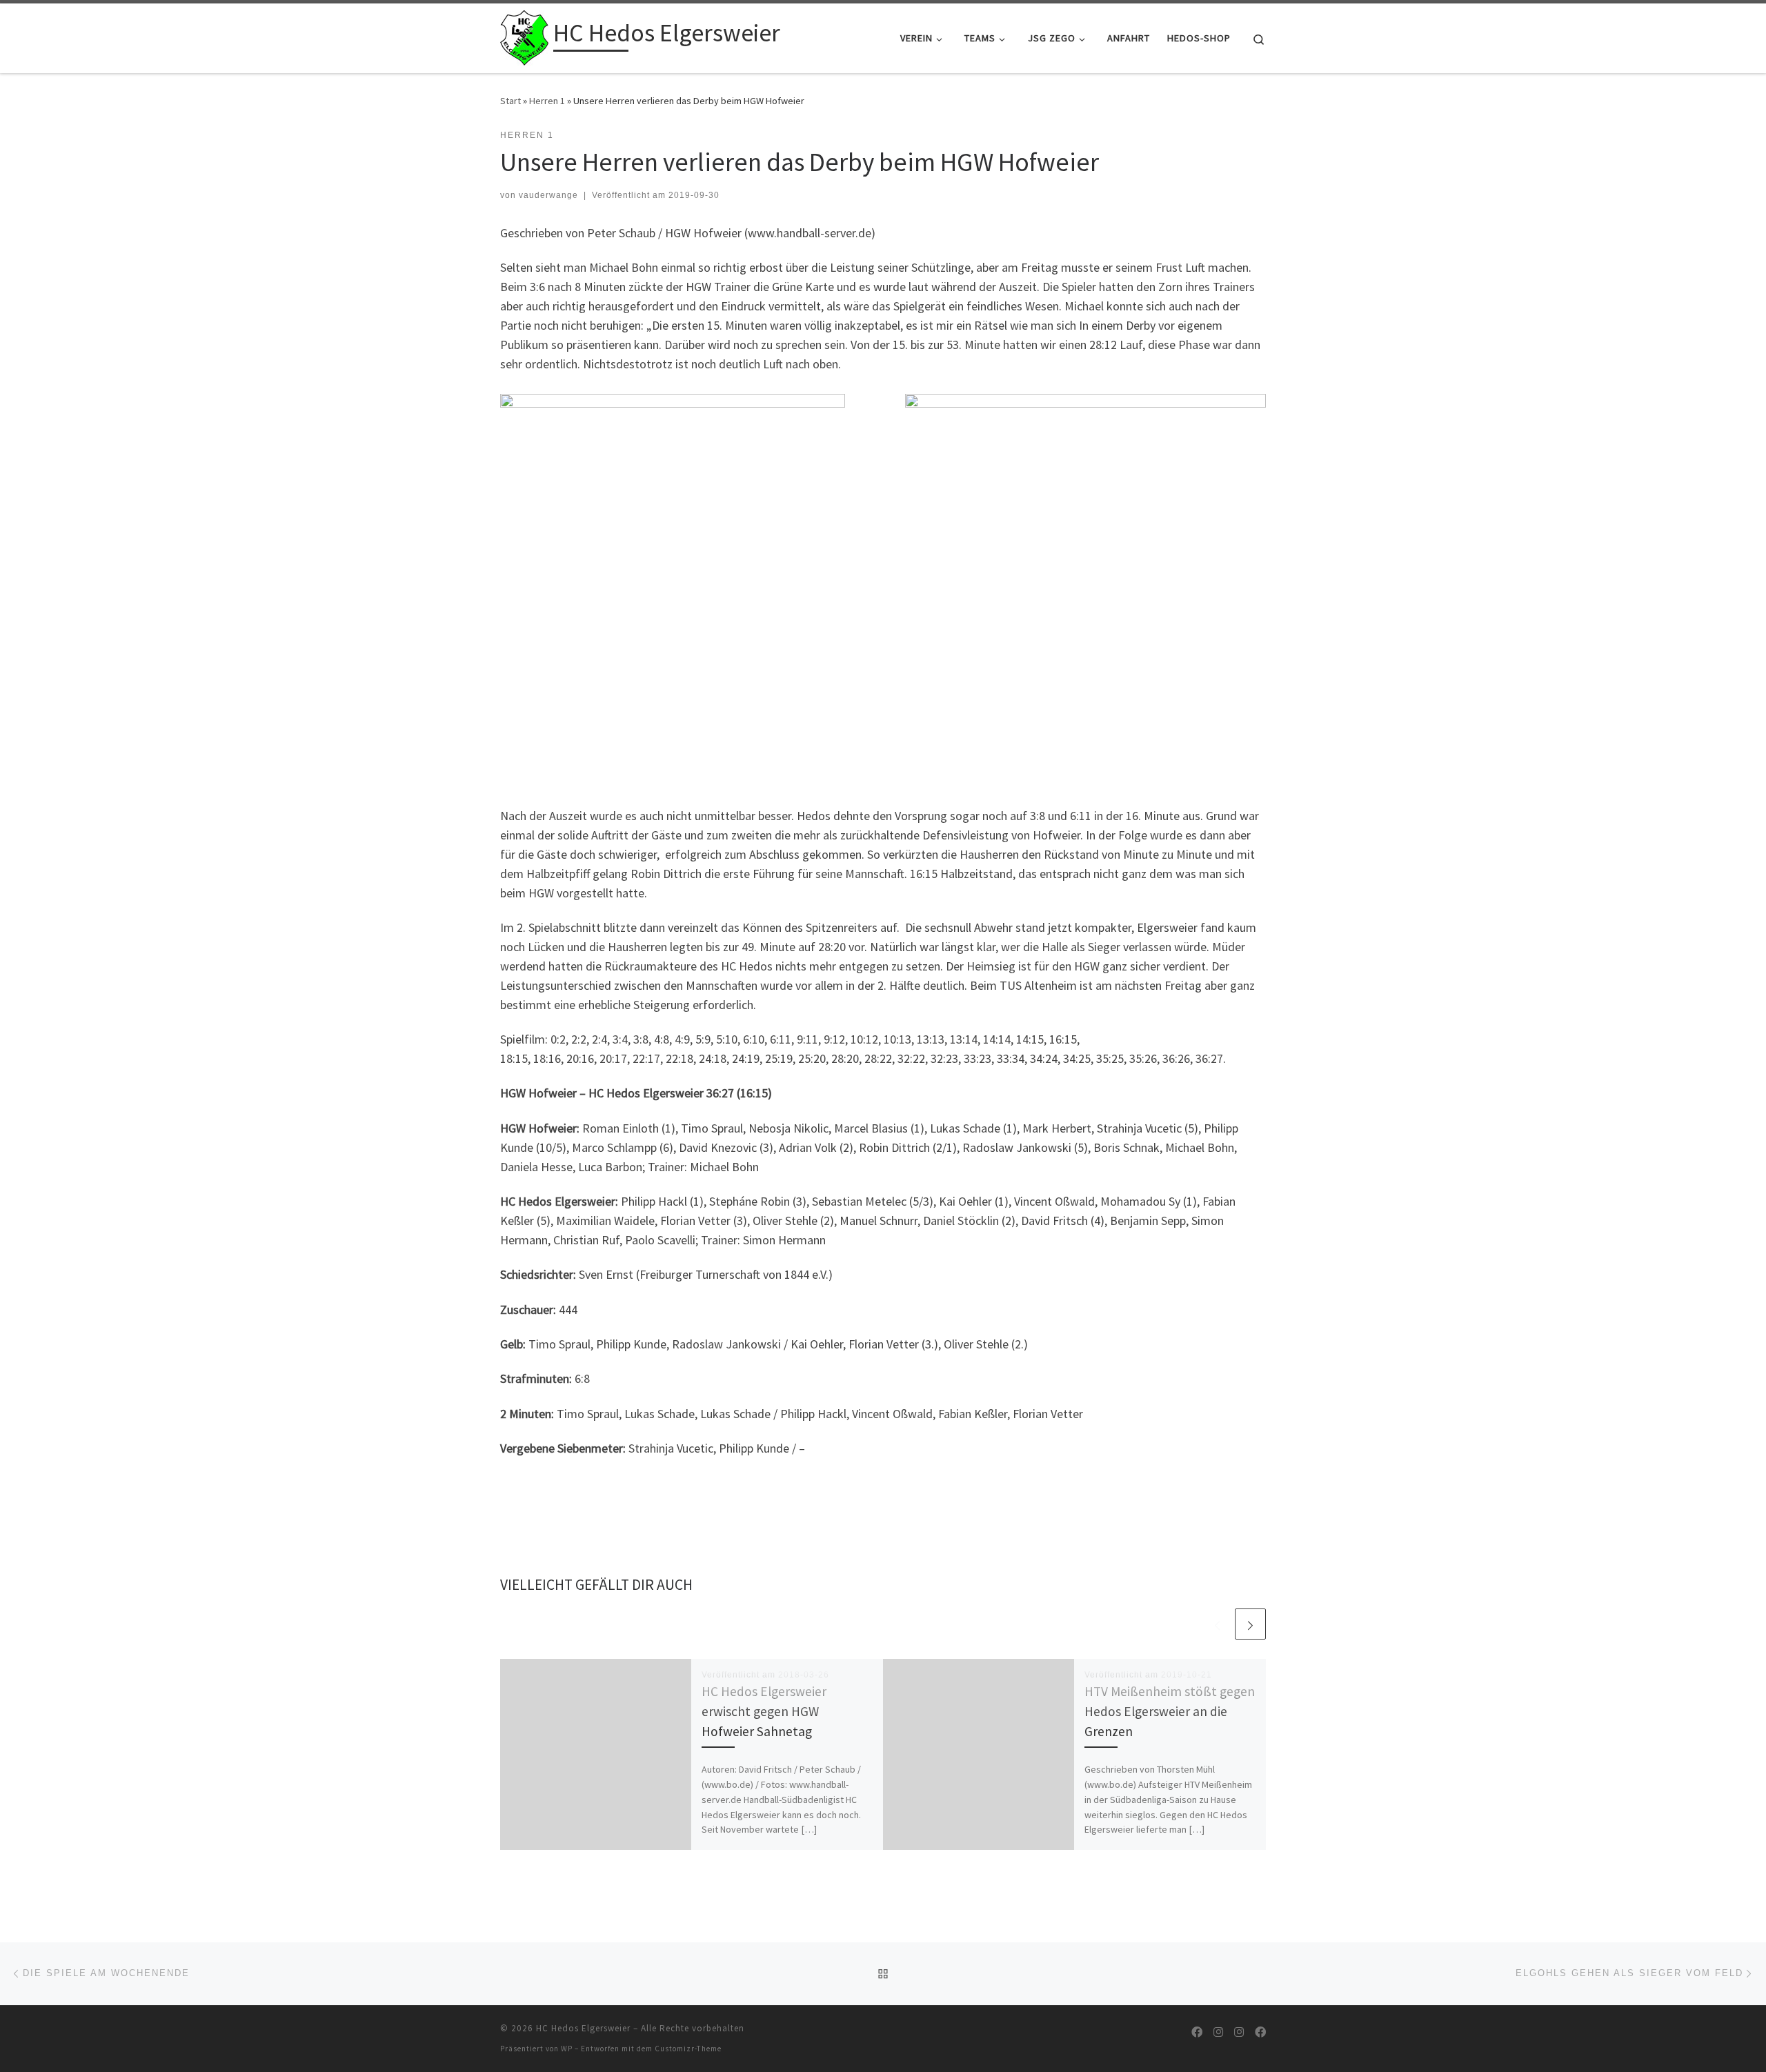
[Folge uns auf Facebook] (1197, 2032)
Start (510, 101)
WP (567, 2049)
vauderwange (548, 195)
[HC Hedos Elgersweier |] (524, 36)
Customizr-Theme (688, 2049)
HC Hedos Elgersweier (583, 2028)
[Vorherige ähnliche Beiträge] (1217, 1624)
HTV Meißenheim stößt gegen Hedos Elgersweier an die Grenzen (1170, 1711)
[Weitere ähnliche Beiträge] (1250, 1624)
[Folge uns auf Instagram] (1218, 2032)
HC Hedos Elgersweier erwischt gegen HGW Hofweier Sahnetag (764, 1711)
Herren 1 (547, 101)
